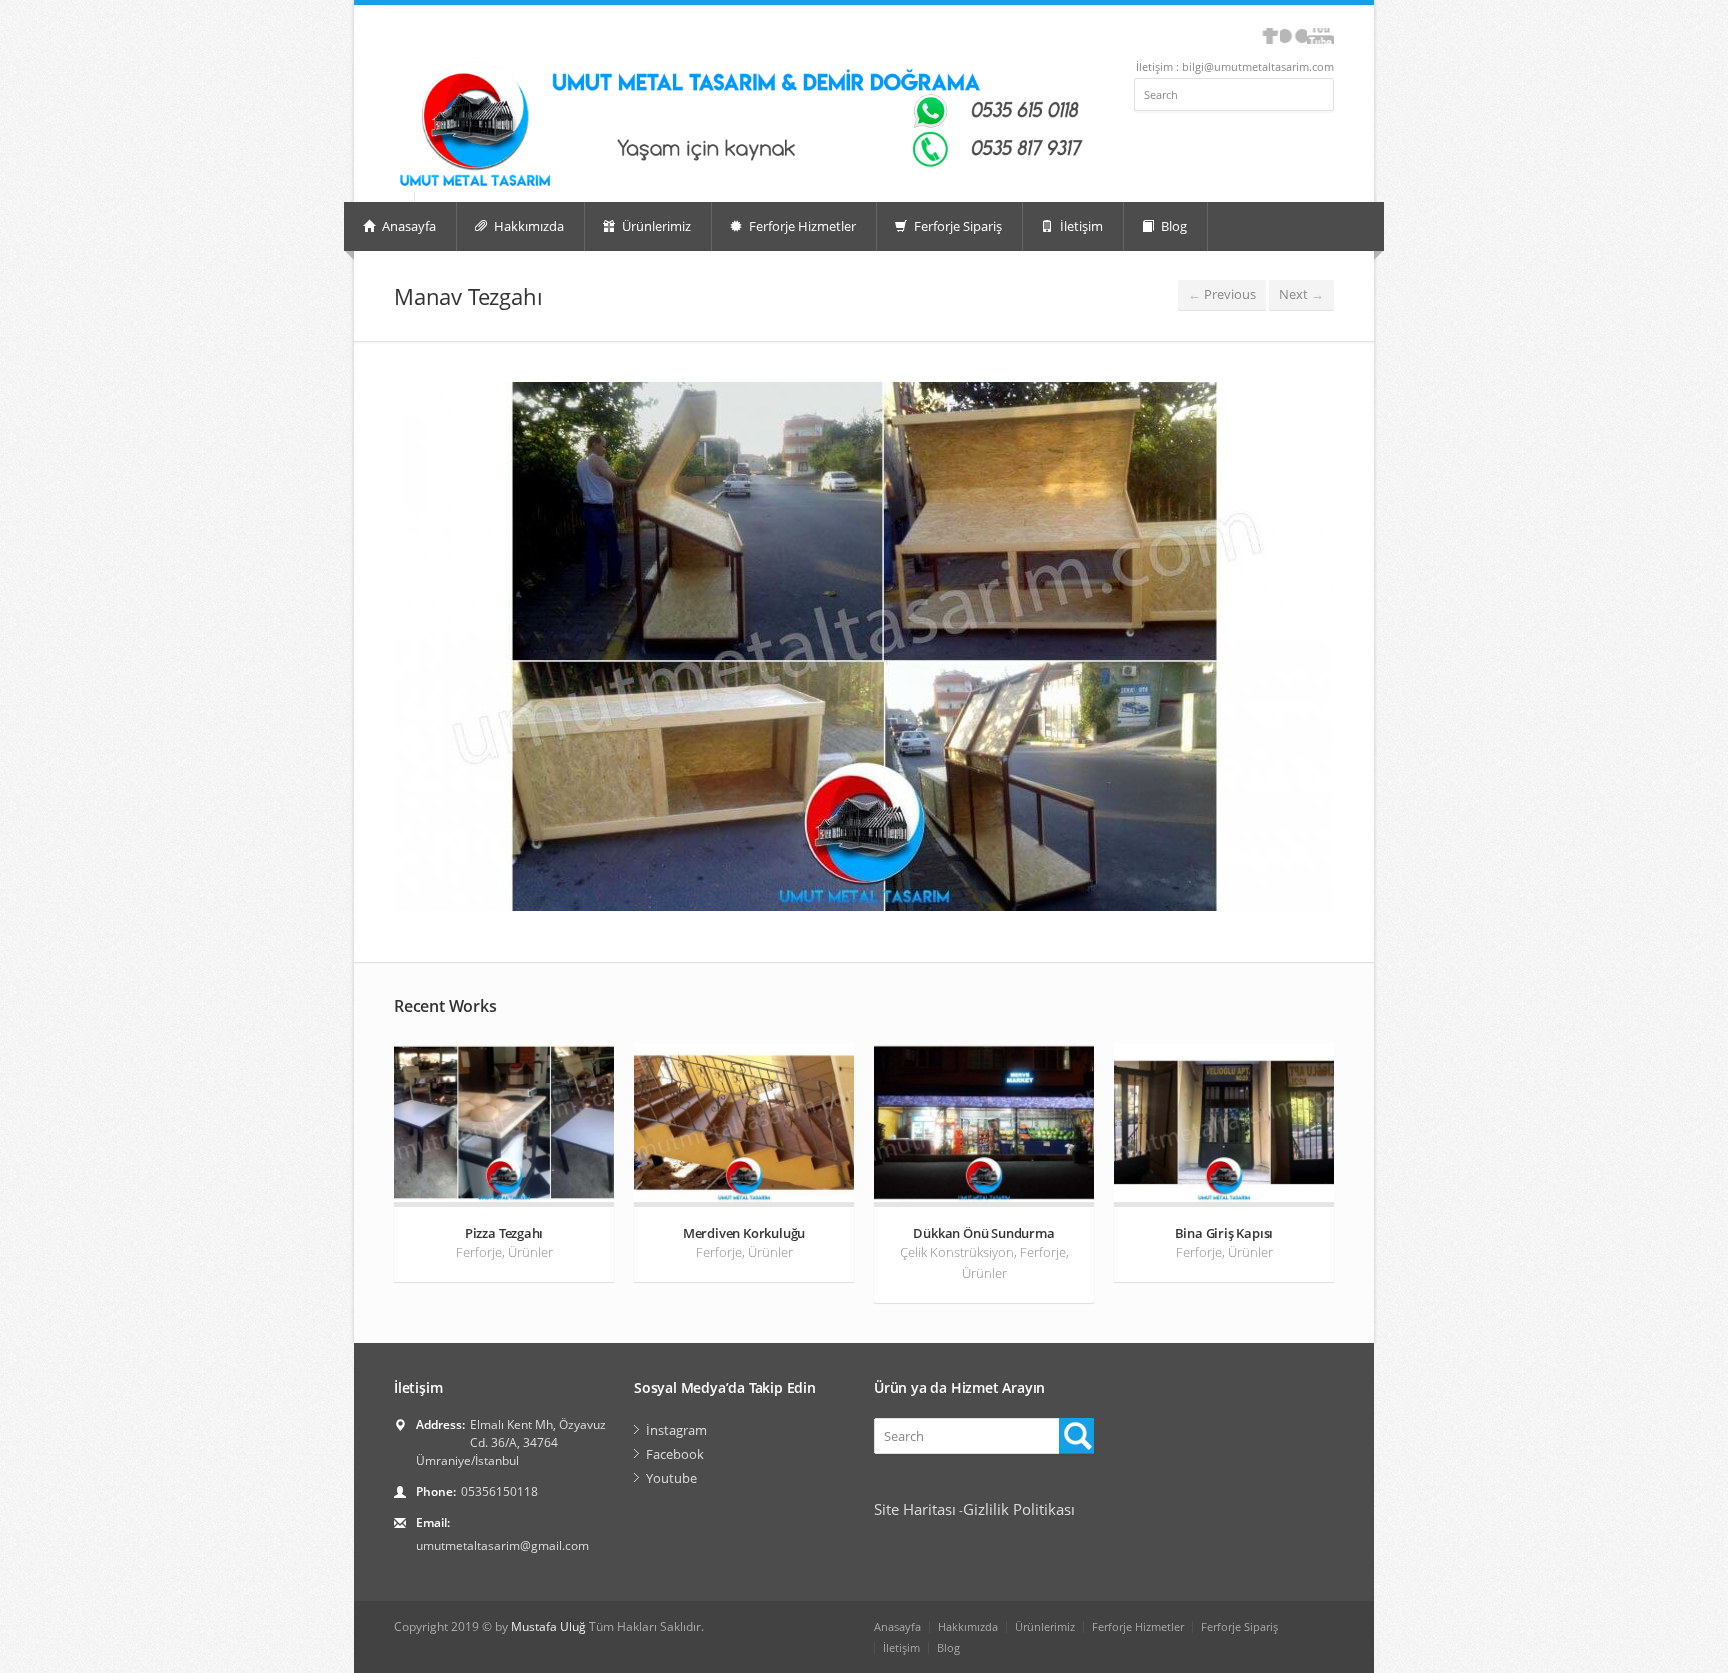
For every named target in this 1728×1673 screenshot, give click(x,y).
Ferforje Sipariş (956, 226)
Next (1301, 294)
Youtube (671, 1478)
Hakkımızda (527, 226)
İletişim (1080, 226)
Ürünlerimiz (655, 226)
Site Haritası (915, 1509)
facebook (1270, 36)
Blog (1172, 226)
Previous (1222, 294)
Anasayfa (407, 226)
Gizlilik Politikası (1019, 1509)
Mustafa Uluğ (548, 1626)
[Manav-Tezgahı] (864, 646)
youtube (1320, 36)
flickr (1293, 36)
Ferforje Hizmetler (801, 226)
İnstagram (676, 1430)
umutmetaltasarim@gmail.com (502, 1545)
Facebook (675, 1454)
